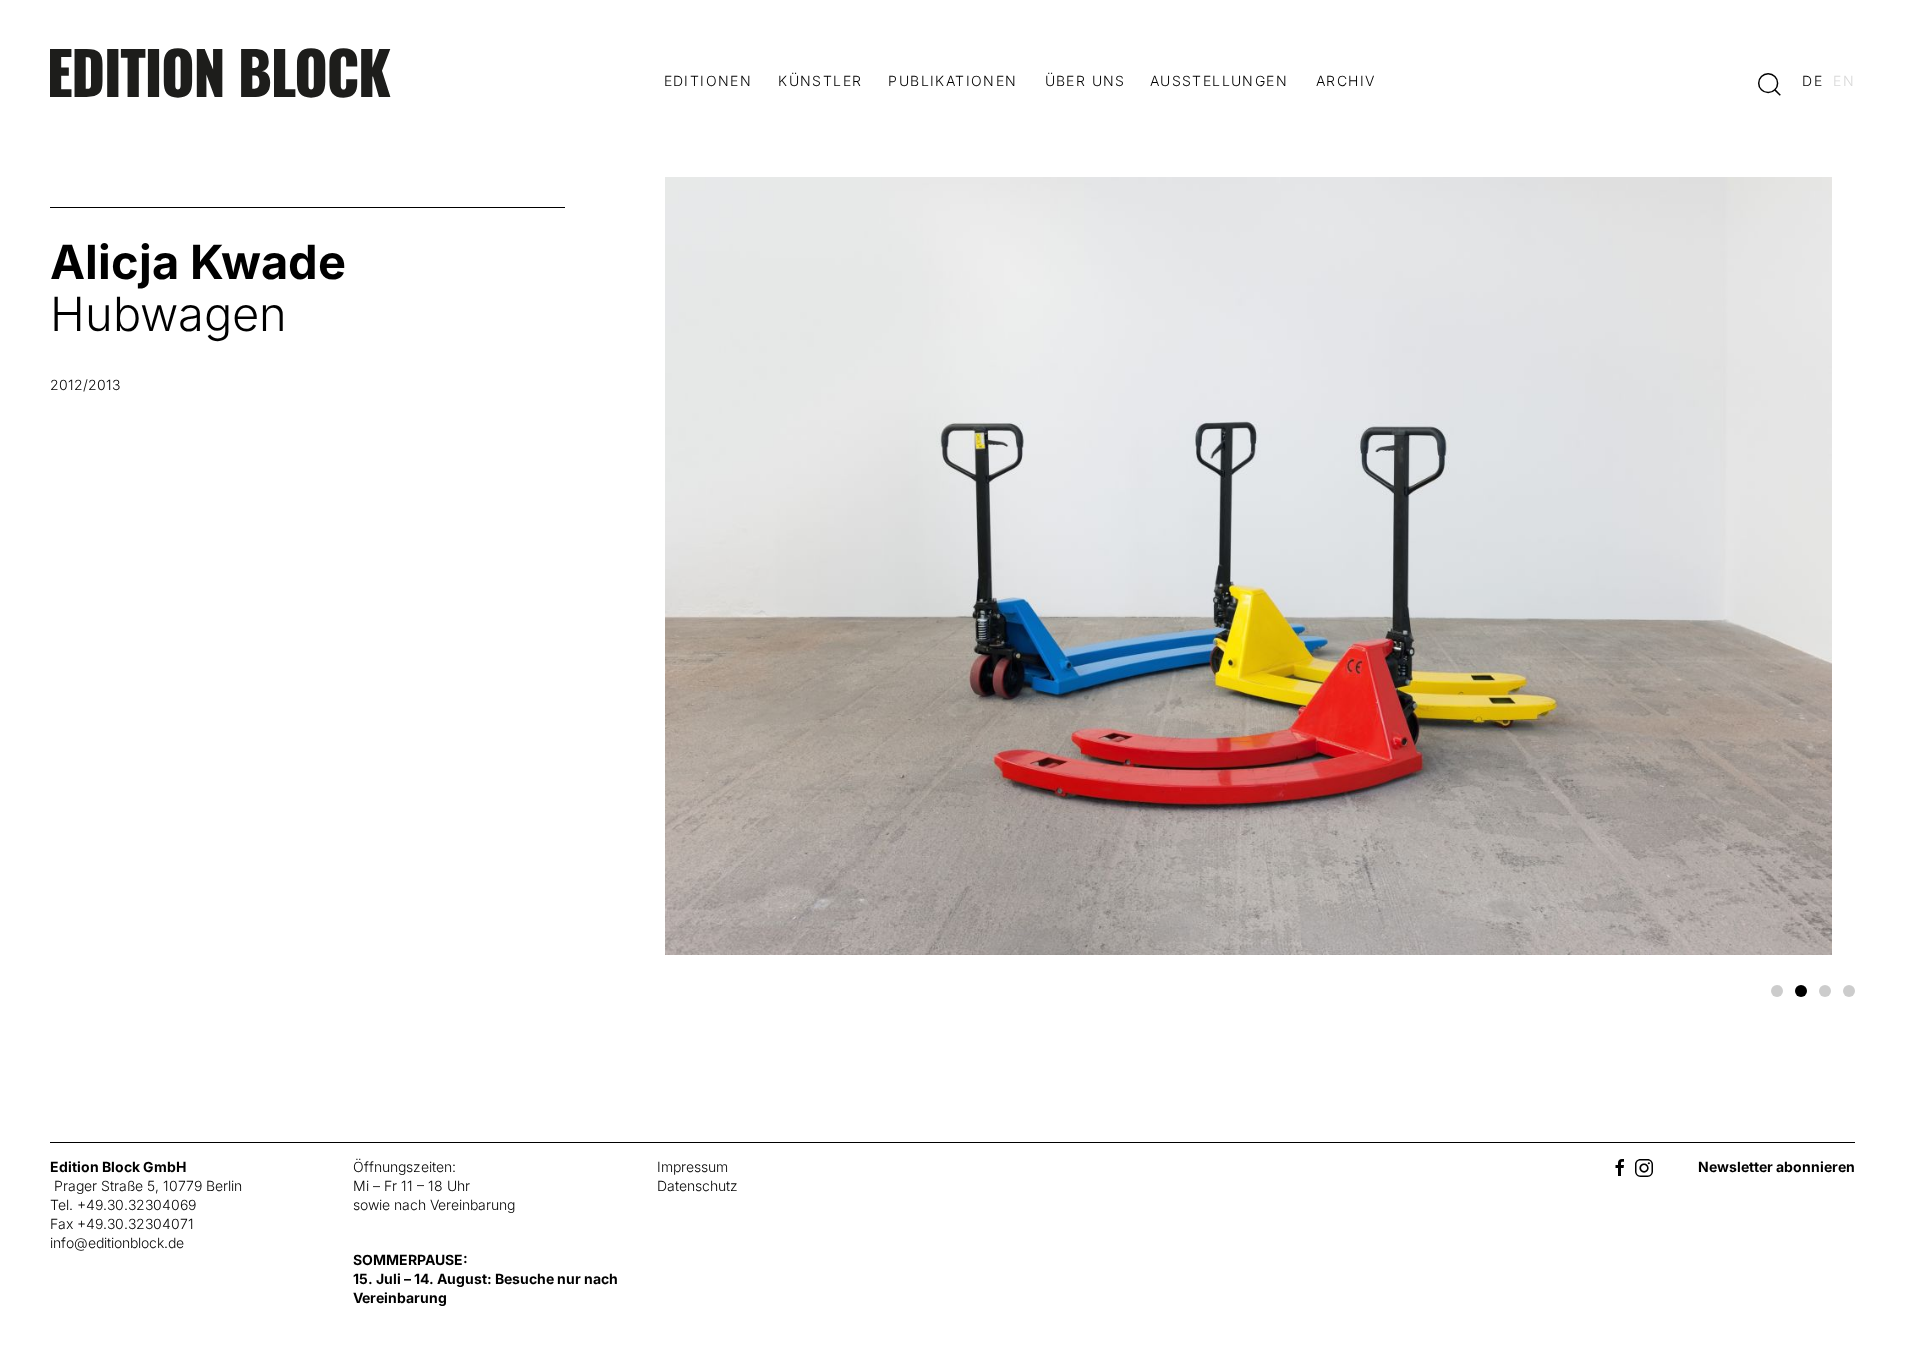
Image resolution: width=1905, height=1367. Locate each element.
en (1844, 80)
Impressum (692, 1166)
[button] (1769, 83)
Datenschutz (697, 1185)
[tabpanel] (952, 573)
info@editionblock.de (117, 1242)
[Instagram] (1644, 1166)
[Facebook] (1620, 1166)
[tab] (1777, 991)
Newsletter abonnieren (1776, 1166)
